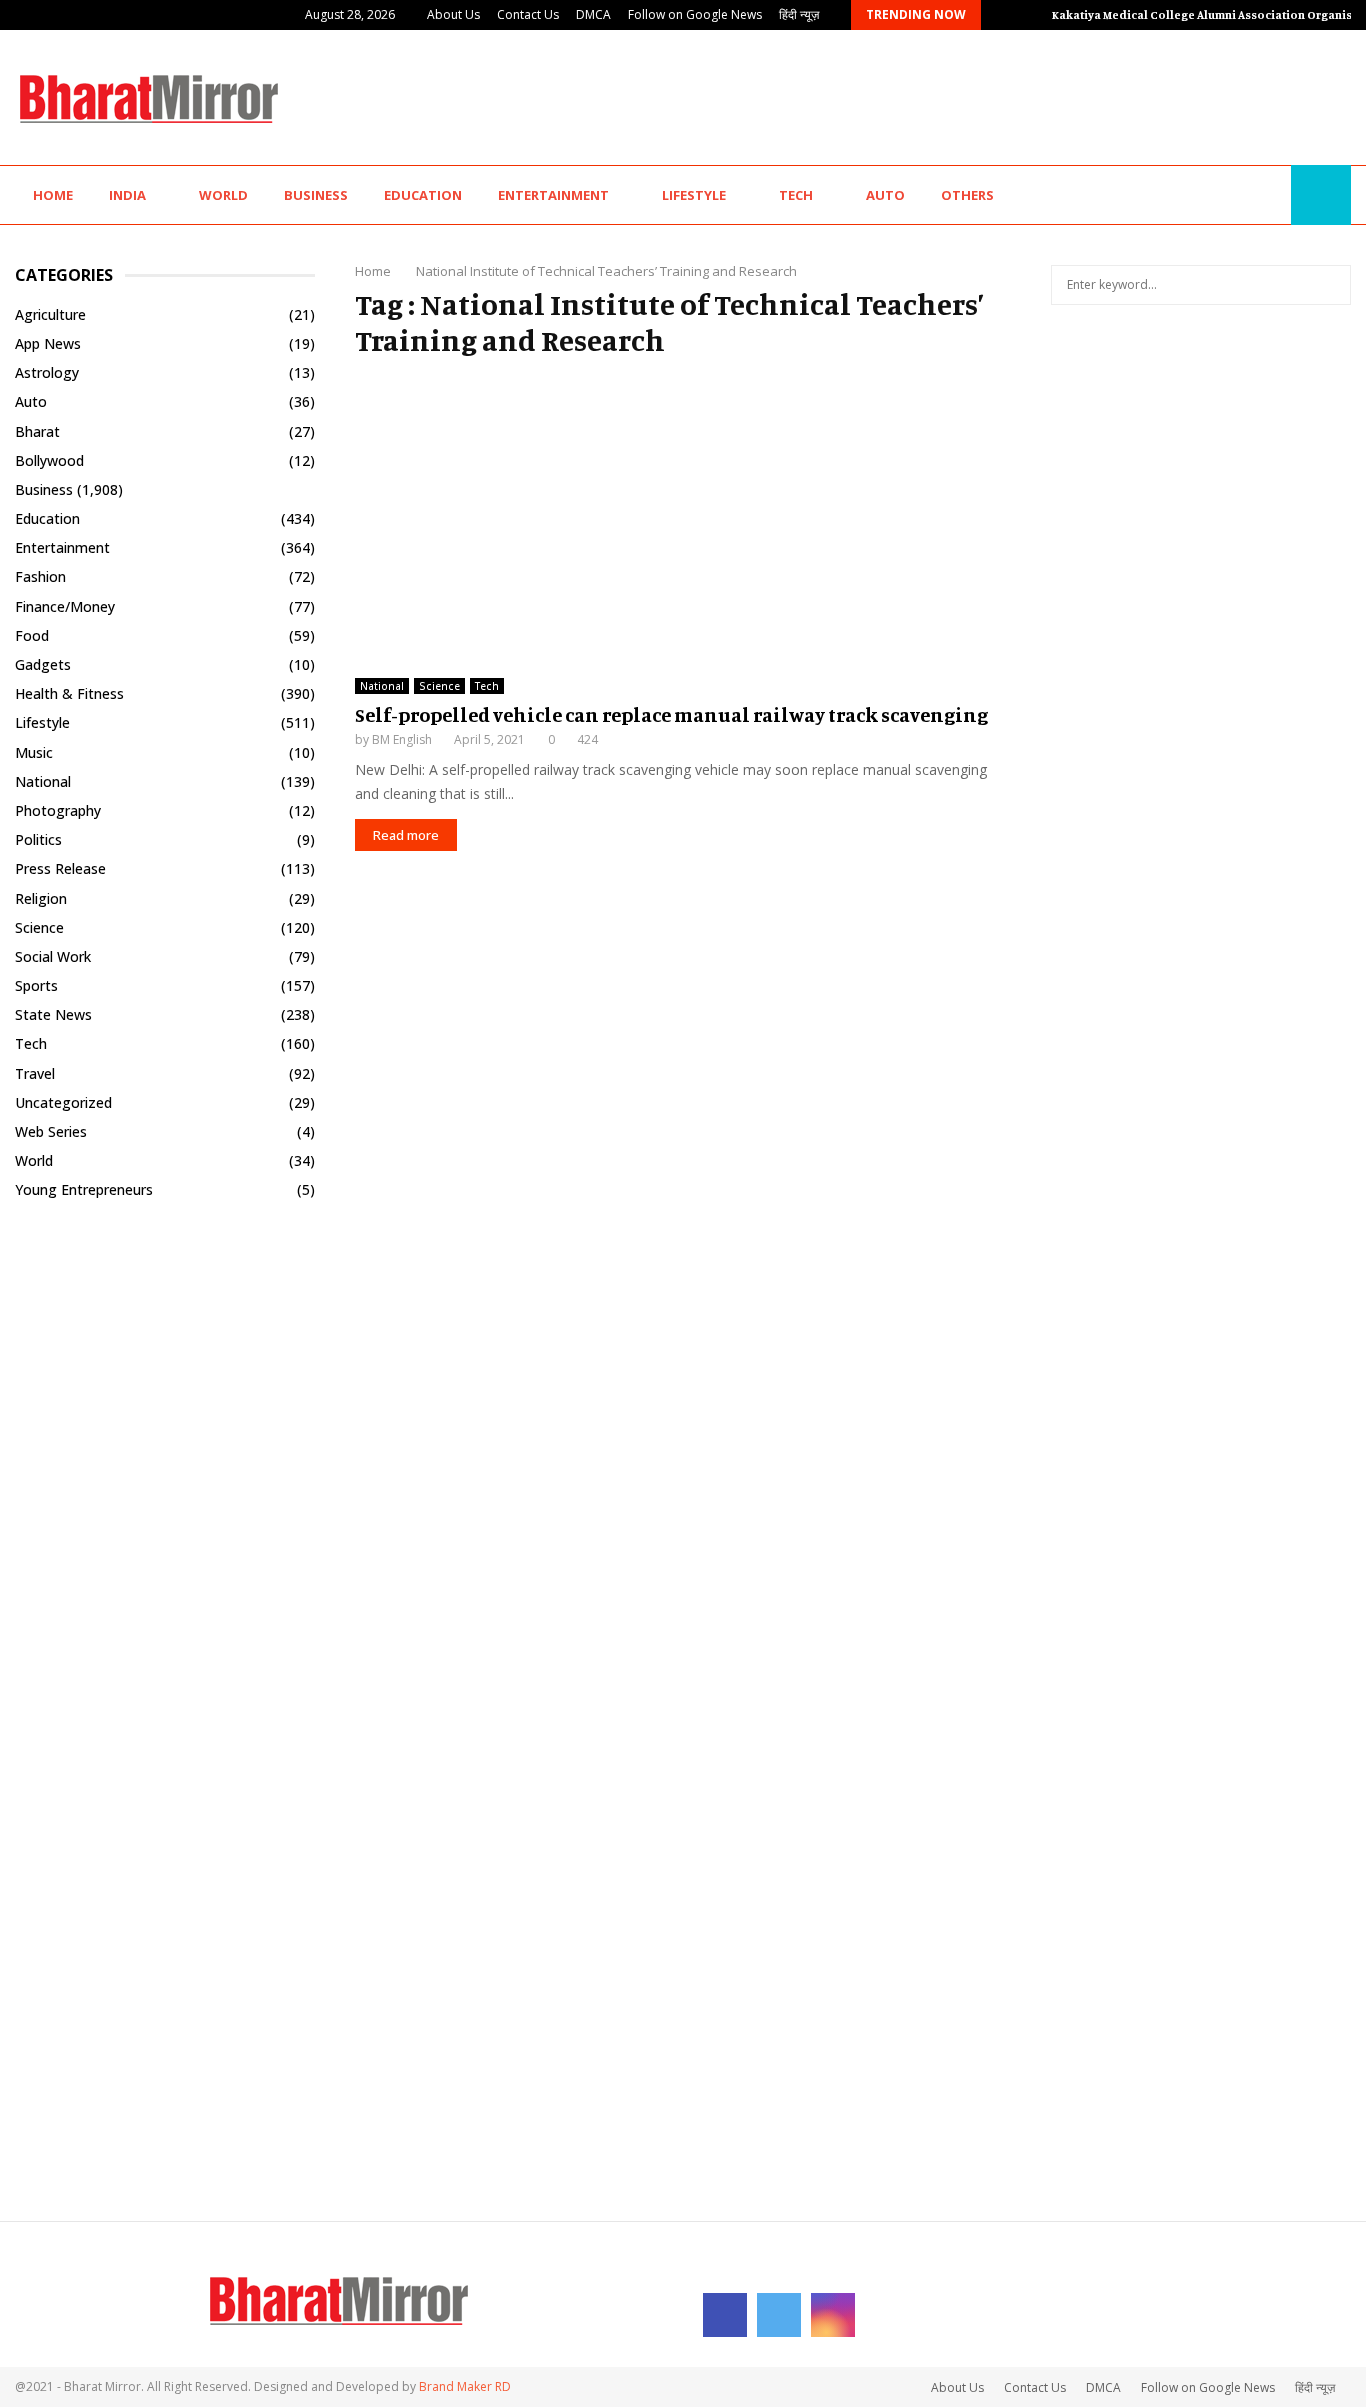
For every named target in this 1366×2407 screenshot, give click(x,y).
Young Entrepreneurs (84, 1189)
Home (53, 195)
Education (423, 195)
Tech (796, 195)
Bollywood (49, 460)
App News (48, 343)
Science (439, 686)
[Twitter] (1248, 195)
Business (316, 195)
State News (53, 1014)
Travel (35, 1073)
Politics (38, 839)
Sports (36, 985)
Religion (41, 898)
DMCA (593, 14)
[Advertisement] (987, 95)
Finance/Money (65, 606)
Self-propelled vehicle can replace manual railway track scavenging (671, 714)
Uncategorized (63, 1102)
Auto (885, 195)
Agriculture (50, 314)
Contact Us (528, 14)
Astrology (47, 372)
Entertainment (553, 195)
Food (32, 635)
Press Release (60, 868)
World (223, 195)
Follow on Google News (695, 14)
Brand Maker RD (465, 2386)
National (382, 686)
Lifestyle (694, 195)
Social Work (53, 956)
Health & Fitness (69, 693)
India (127, 195)
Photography (58, 810)
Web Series (51, 1131)
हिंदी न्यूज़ (799, 14)
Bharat (37, 431)
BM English (402, 739)
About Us (453, 14)
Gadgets (43, 664)
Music (34, 752)
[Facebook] (1226, 195)
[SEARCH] (1330, 285)
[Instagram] (1270, 195)
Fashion (40, 576)
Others (967, 195)
